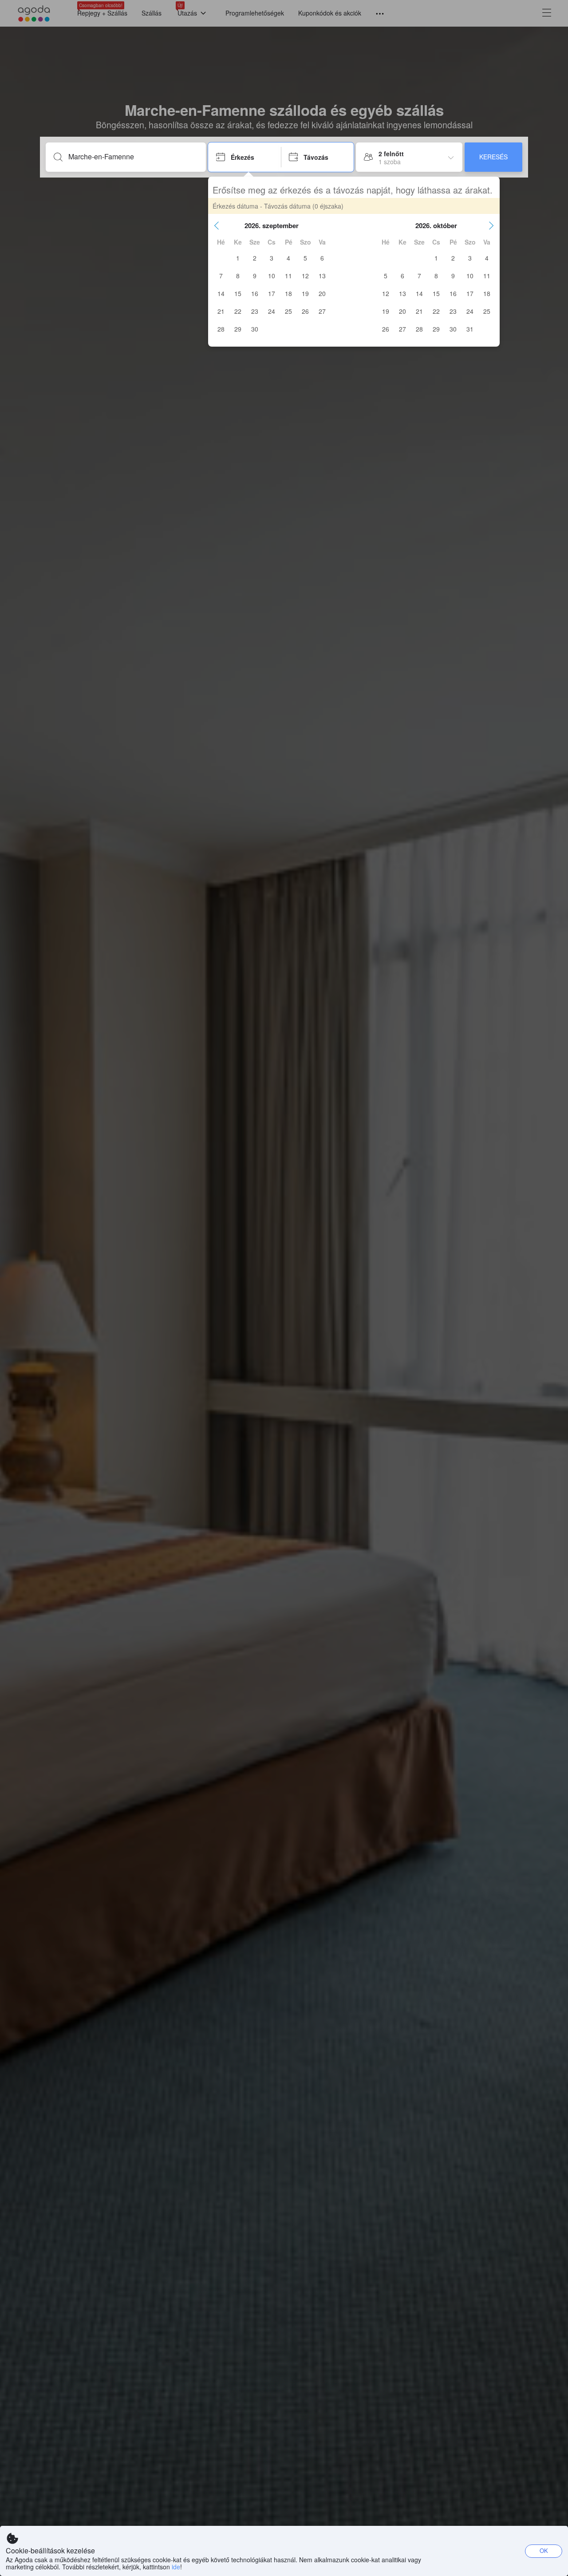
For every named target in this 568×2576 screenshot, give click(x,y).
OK (544, 2550)
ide (176, 2567)
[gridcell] (238, 258)
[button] (217, 225)
